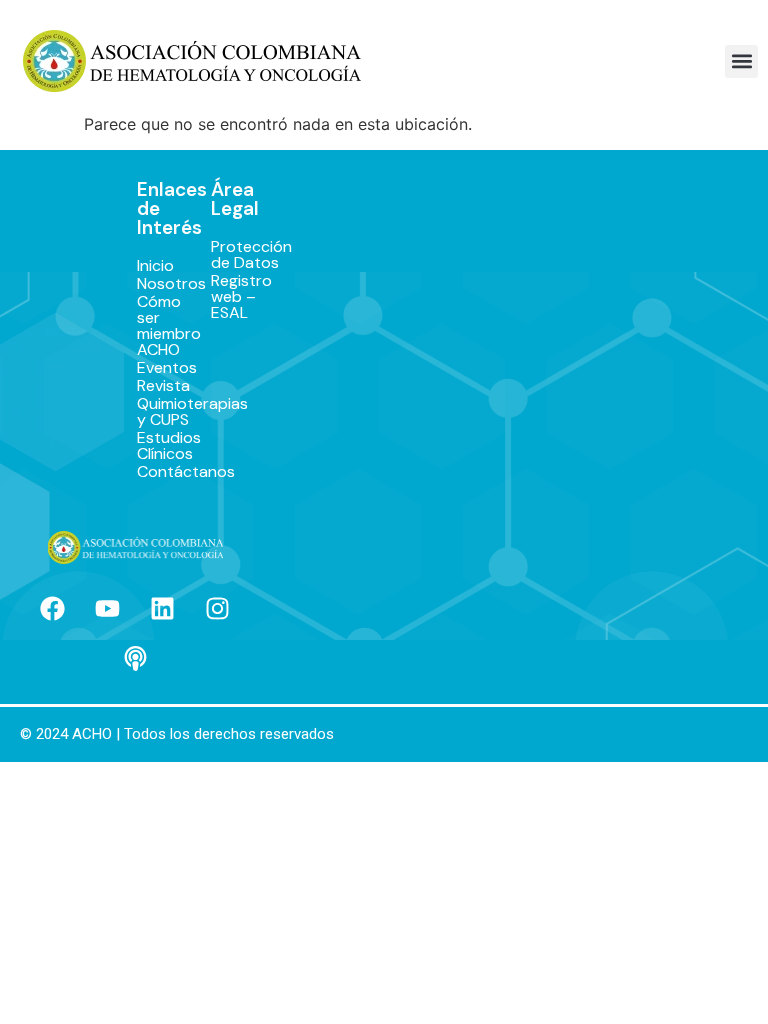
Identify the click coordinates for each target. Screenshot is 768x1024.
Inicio (153, 266)
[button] (741, 61)
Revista (153, 386)
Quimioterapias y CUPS (153, 412)
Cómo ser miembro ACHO (153, 326)
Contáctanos (153, 472)
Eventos (153, 368)
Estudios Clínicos (153, 446)
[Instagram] (218, 609)
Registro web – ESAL (226, 297)
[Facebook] (53, 609)
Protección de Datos (226, 255)
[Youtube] (108, 609)
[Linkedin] (163, 609)
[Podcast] (135, 659)
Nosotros (153, 284)
